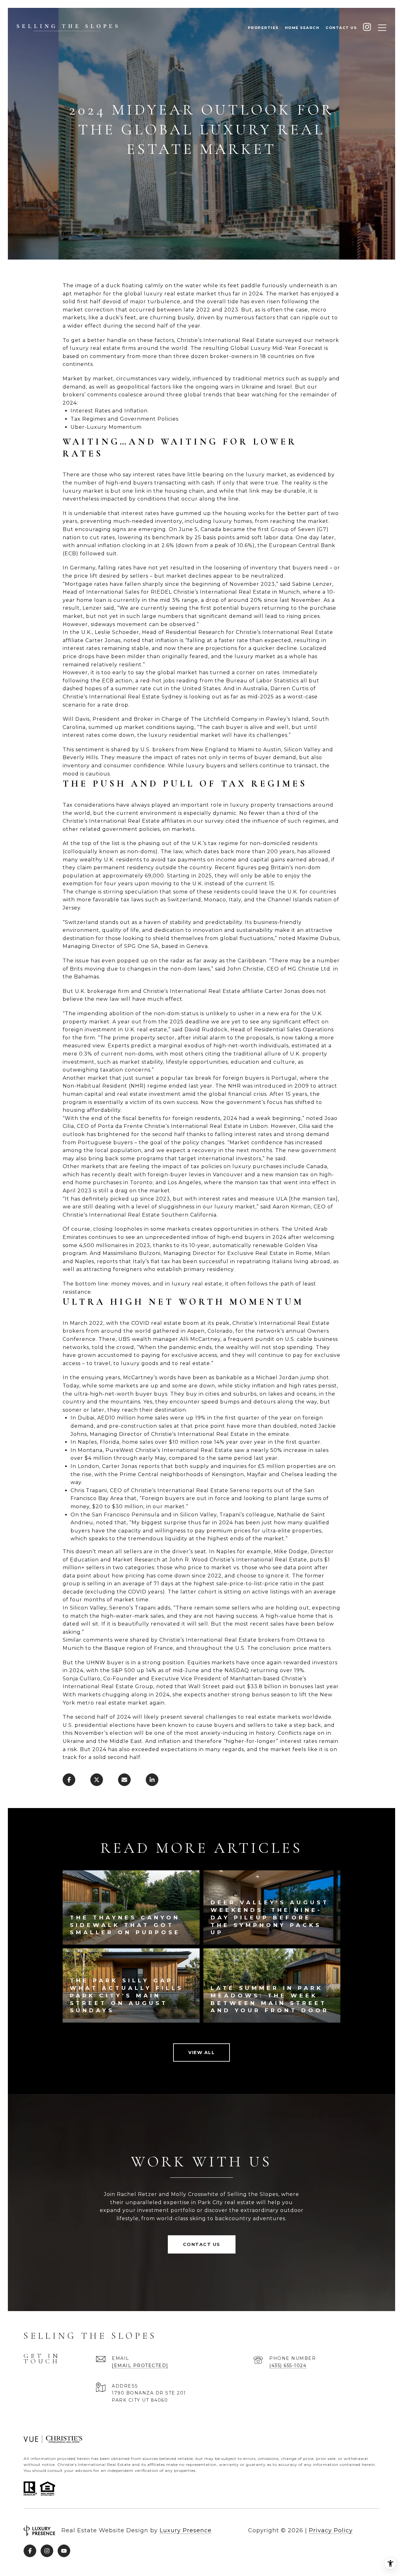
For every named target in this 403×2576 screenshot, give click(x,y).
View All (201, 2052)
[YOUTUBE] (64, 2551)
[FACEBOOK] (30, 2551)
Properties (263, 28)
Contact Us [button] (202, 2244)
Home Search (302, 28)
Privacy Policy (331, 2530)
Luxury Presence (186, 2530)
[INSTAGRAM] (367, 28)
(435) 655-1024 (288, 2366)
